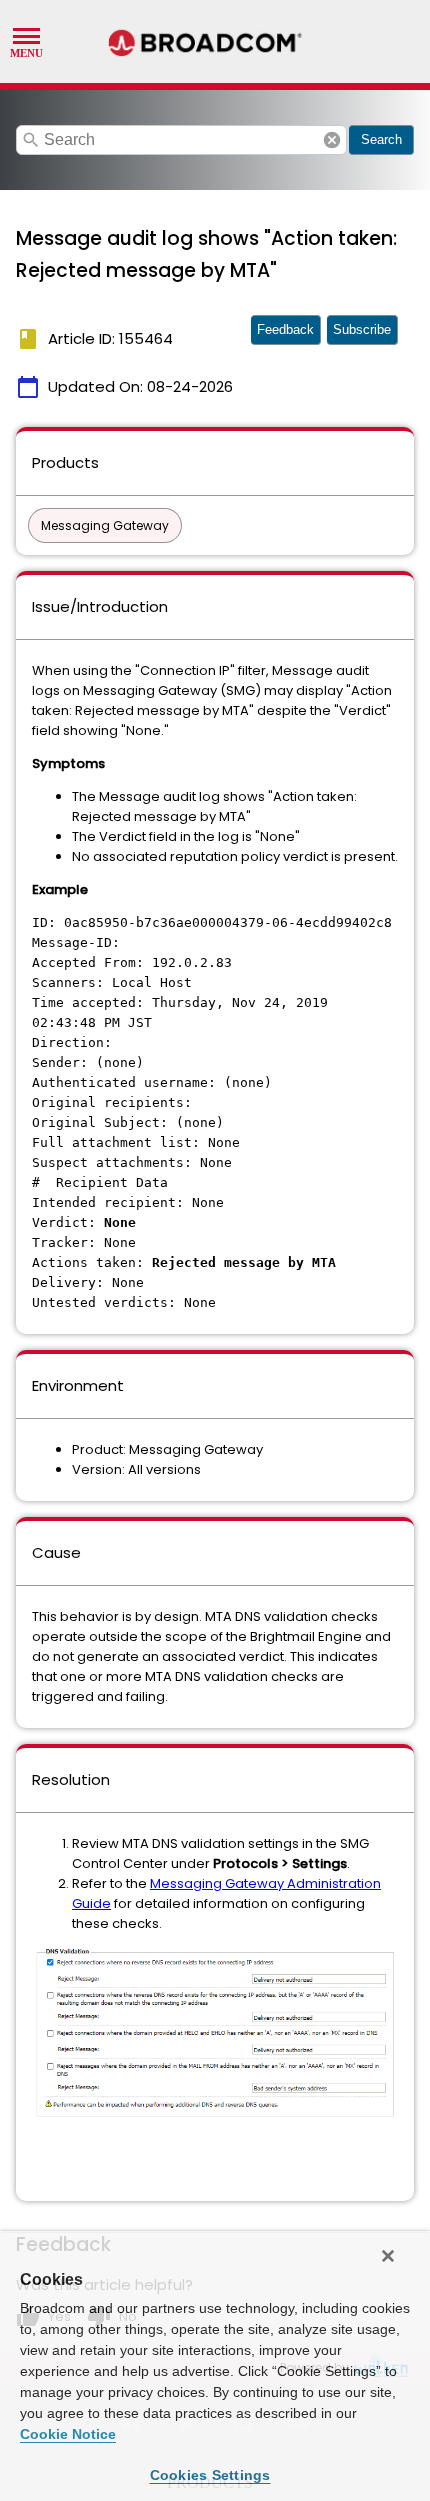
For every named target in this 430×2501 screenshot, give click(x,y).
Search (381, 139)
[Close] (388, 2256)
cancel (332, 140)
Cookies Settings (210, 2475)
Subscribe (362, 329)
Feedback (285, 329)
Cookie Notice (68, 2434)
